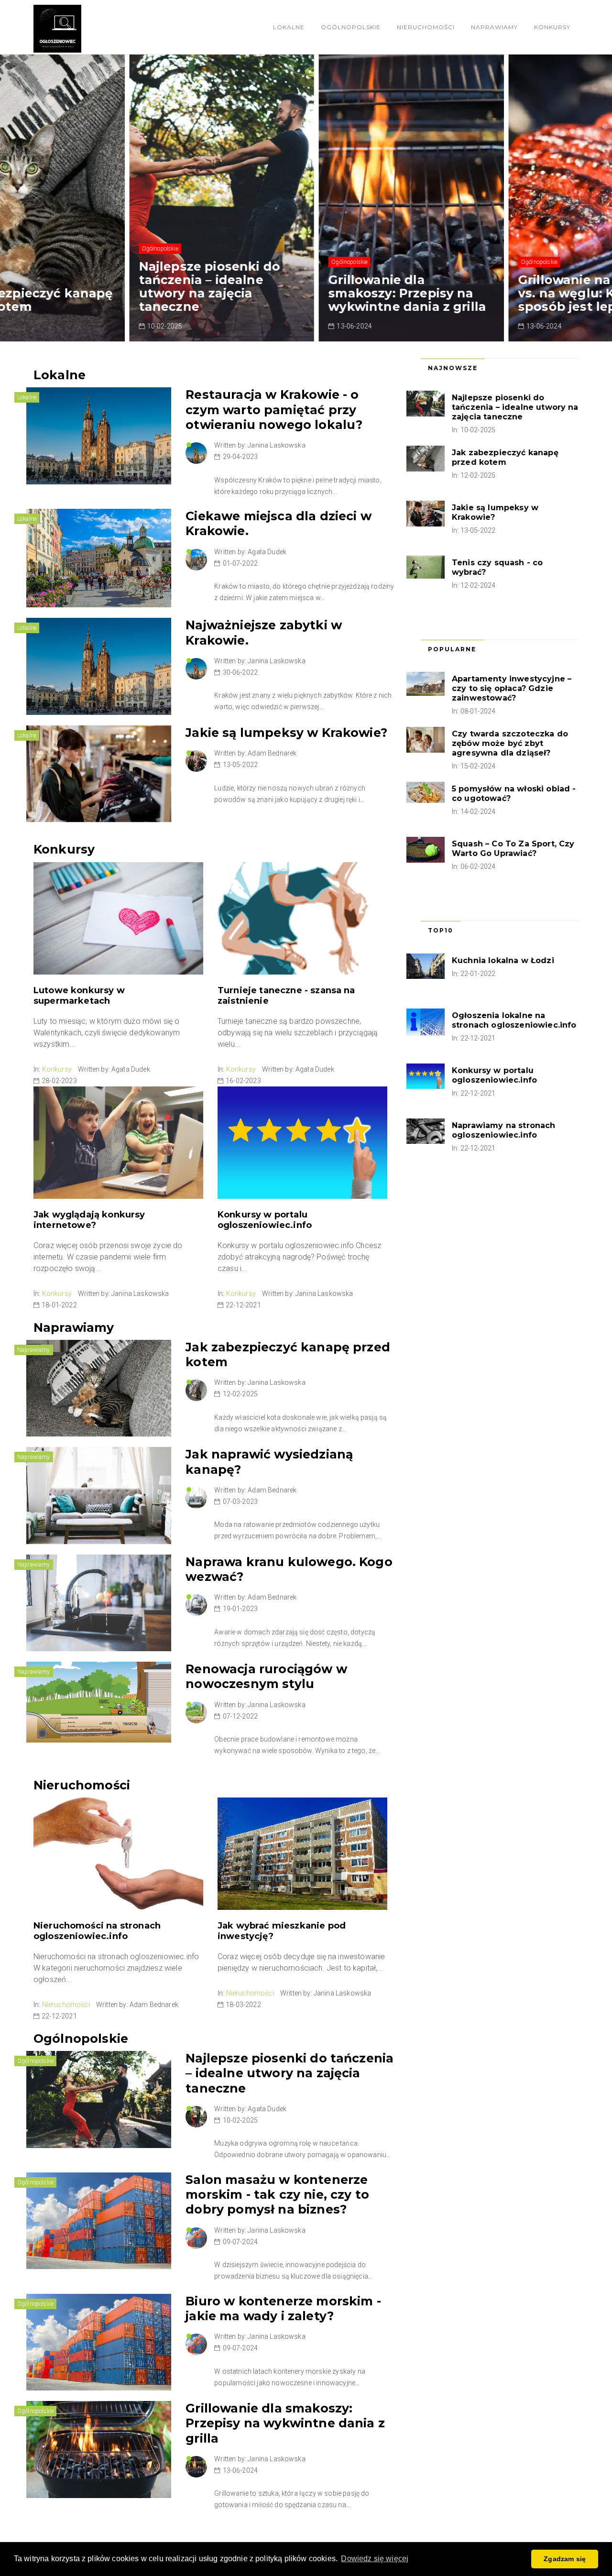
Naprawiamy (494, 27)
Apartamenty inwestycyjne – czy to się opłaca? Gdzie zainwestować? (512, 688)
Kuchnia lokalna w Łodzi (503, 960)
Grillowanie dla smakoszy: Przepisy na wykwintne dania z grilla (302, 293)
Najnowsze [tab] (453, 368)
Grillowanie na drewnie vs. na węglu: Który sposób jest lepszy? (487, 293)
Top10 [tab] (441, 930)
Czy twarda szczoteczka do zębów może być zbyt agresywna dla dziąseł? (510, 743)
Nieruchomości (426, 27)
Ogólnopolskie (351, 27)
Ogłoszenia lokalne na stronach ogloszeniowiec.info (514, 1020)
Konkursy (552, 27)
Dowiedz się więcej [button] (375, 2559)
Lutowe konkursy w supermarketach (79, 996)
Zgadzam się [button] (565, 2559)
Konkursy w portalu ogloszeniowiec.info (265, 1220)
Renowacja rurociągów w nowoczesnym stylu (266, 1676)
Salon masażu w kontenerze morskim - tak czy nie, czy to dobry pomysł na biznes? (277, 2195)
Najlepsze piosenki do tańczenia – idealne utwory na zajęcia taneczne (104, 286)
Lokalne (289, 27)
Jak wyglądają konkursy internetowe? (89, 1220)
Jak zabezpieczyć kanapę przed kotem (505, 457)
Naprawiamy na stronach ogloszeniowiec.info (504, 1130)
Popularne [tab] (452, 649)
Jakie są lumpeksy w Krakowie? (286, 733)
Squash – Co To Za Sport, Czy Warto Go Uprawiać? (513, 849)
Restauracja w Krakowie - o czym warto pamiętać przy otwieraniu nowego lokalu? (274, 410)
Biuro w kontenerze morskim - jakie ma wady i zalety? (283, 2308)
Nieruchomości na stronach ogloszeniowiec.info (97, 1931)
